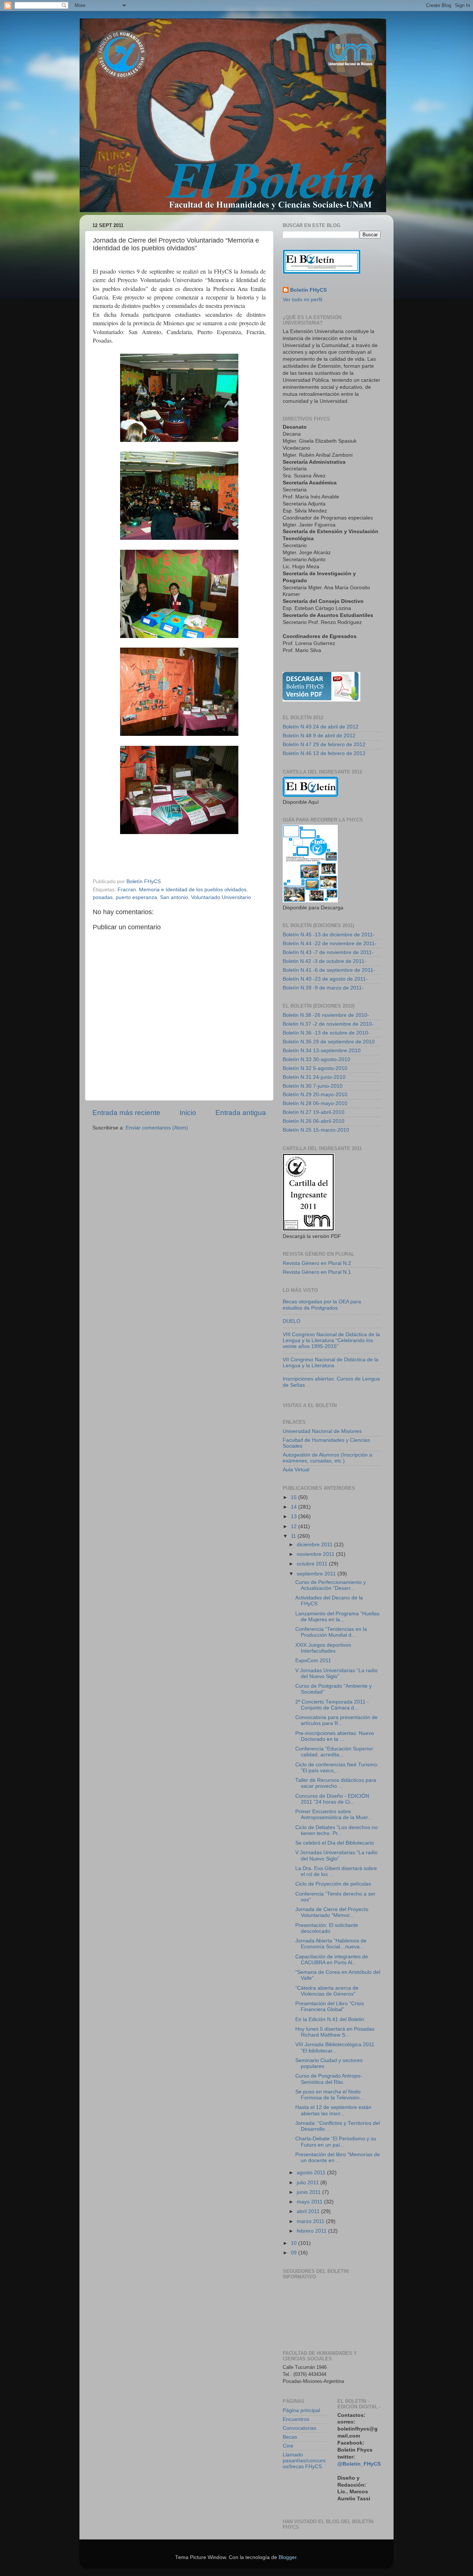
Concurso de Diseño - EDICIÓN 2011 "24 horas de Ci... (332, 1799)
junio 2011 (309, 2192)
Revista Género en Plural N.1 (317, 1272)
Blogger (287, 2557)
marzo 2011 (311, 2221)
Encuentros (296, 2419)
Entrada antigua (241, 1113)
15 (295, 1497)
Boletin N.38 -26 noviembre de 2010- (326, 1015)
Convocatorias (300, 2428)
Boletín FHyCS (308, 290)
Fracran (127, 890)
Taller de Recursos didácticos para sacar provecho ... (336, 1783)
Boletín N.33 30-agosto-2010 (317, 1059)
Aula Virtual (296, 1470)
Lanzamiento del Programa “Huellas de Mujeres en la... (337, 1617)
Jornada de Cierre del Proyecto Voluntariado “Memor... (332, 1912)
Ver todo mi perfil (302, 300)
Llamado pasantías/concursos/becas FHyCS (304, 2461)
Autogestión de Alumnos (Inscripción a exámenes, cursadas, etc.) (327, 1458)
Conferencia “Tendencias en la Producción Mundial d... (331, 1632)
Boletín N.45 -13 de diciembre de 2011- (329, 935)
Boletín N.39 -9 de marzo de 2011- (323, 988)
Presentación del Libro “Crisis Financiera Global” (330, 2006)
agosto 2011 (312, 2173)
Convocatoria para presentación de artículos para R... (336, 1720)
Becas (290, 2437)
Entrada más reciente (126, 1113)
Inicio (188, 1113)
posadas (103, 897)
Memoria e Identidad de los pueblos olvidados (193, 890)
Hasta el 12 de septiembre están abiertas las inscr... (333, 2110)
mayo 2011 (310, 2202)
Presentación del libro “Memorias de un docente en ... (338, 2157)
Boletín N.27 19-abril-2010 (314, 1112)
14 (295, 1507)
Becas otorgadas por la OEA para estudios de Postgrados (322, 1305)
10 (295, 2243)
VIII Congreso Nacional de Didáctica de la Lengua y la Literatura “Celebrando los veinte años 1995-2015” (331, 1340)
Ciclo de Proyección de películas (333, 1884)
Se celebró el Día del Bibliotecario (335, 1843)
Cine (288, 2446)
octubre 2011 (313, 1564)
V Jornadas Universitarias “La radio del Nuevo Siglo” (336, 1673)
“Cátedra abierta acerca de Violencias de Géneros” (327, 1991)
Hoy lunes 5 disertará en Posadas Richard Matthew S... (335, 2032)
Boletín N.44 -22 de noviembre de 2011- (330, 944)
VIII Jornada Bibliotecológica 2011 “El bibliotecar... (335, 2047)
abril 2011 (309, 2211)
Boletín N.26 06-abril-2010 (314, 1121)
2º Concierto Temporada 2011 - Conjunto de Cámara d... (332, 1705)
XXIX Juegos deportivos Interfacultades (323, 1648)
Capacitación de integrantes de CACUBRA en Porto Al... (332, 1960)
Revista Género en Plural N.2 (317, 1263)
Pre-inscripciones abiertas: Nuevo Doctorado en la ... (335, 1736)
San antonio (174, 897)
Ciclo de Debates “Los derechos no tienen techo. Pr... (336, 1830)
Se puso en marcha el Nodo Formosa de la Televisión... (330, 2095)
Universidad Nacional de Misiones (322, 1431)
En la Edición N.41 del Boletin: (330, 2019)
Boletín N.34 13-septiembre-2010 (322, 1051)
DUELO (292, 1321)
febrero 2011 (312, 2231)
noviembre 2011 (316, 1554)
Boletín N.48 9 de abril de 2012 (319, 736)
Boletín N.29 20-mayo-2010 (315, 1095)
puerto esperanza (136, 897)
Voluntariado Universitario (221, 897)
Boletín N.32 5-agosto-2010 (315, 1068)
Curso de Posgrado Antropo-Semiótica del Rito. (329, 2079)
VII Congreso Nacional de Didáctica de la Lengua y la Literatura (331, 1363)
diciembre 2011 (315, 1545)
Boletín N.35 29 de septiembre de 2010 (329, 1042)
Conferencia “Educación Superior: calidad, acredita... (335, 1752)
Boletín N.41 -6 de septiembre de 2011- (329, 970)
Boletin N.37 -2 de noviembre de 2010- (328, 1024)
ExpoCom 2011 (313, 1661)
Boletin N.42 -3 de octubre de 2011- (324, 961)
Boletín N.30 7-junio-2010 (313, 1086)
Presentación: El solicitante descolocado (327, 1928)
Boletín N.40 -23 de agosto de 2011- (325, 979)
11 (294, 1536)
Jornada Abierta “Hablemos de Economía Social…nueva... (331, 1944)
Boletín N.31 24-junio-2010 (314, 1077)
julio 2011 (309, 2183)
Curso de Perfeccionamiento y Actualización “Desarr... (331, 1585)
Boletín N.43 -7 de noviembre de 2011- (328, 952)
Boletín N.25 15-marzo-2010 (316, 1130)
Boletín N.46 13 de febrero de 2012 (324, 753)
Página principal (301, 2410)
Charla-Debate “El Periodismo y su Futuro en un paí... (336, 2142)
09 (295, 2253)
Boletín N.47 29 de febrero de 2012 (324, 745)
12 (295, 1527)
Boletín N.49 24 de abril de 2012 (321, 727)
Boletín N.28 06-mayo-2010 (315, 1103)
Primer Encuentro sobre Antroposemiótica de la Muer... (334, 1814)
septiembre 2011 (317, 1574)
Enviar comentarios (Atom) (157, 1128)
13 (295, 1517)
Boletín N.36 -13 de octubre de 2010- (326, 1033)
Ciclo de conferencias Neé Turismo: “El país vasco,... (337, 1768)
